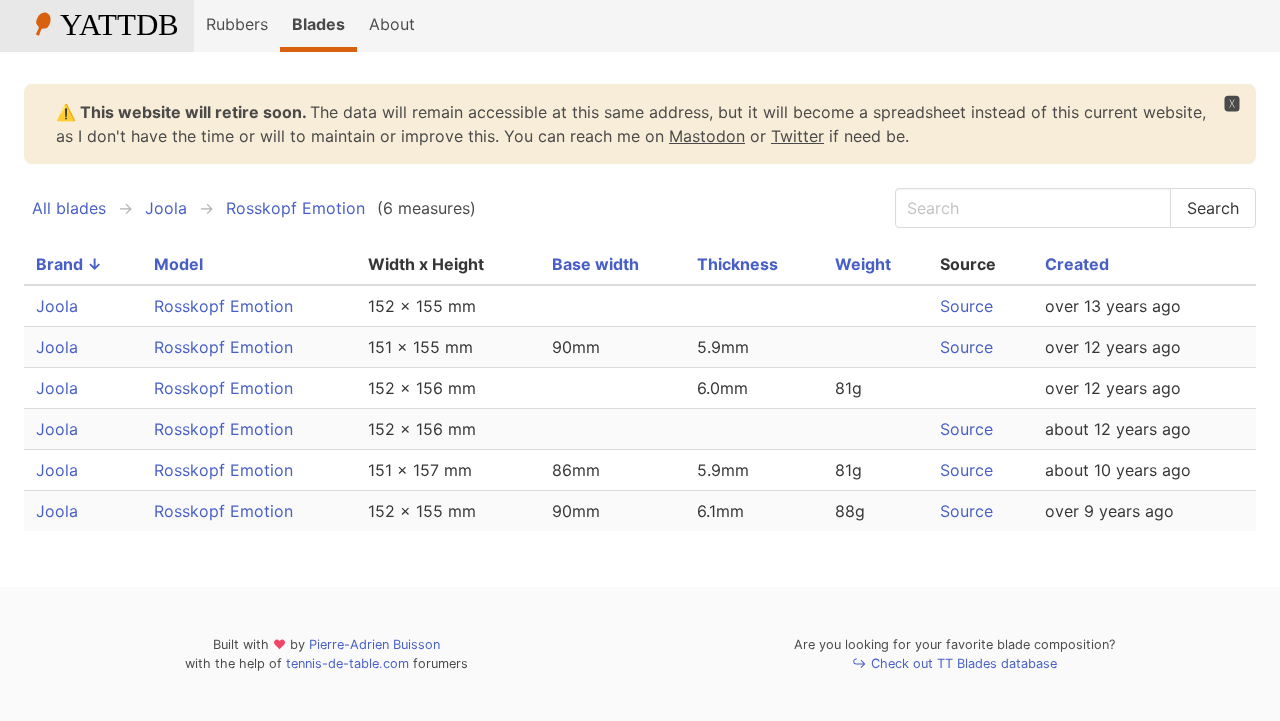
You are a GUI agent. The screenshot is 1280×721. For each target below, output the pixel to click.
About (392, 24)
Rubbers (237, 24)
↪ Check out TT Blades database (954, 663)
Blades (318, 24)
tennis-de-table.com (347, 663)
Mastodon (707, 136)
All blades (69, 208)
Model (178, 264)
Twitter (797, 136)
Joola (166, 208)
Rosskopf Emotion (295, 208)
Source (966, 306)
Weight (863, 264)
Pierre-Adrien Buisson (374, 644)
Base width (595, 264)
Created (1077, 264)
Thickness (737, 264)
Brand (69, 264)
